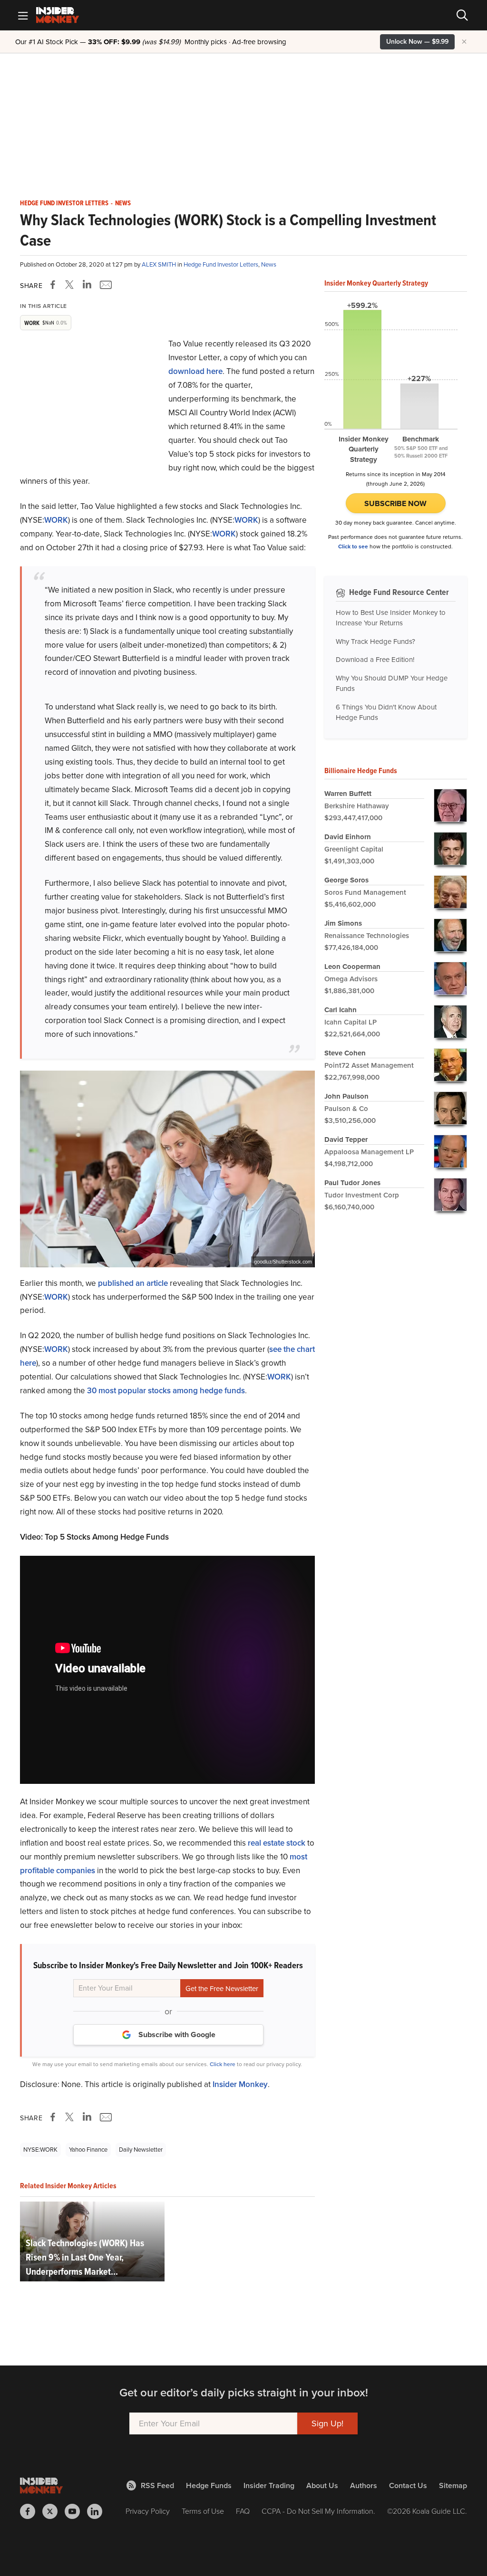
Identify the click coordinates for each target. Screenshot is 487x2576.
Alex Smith (160, 264)
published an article (133, 1283)
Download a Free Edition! (375, 660)
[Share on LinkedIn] (87, 285)
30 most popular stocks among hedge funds (166, 1391)
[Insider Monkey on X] (54, 2511)
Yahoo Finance (88, 2150)
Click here (223, 2064)
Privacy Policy (148, 2511)
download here (195, 371)
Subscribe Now (395, 503)
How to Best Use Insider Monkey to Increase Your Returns (391, 618)
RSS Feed (157, 2485)
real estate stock (277, 1843)
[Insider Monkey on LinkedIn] (98, 2511)
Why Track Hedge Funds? (375, 642)
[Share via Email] (105, 285)
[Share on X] (71, 285)
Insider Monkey (240, 2084)
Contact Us (408, 2485)
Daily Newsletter (141, 2150)
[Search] (462, 15)
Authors (364, 2485)
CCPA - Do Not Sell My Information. (318, 2511)
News (123, 203)
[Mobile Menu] (23, 15)
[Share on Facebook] (55, 285)
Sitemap (453, 2485)
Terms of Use (203, 2511)
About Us (322, 2485)
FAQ (243, 2511)
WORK (56, 520)
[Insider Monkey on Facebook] (31, 2511)
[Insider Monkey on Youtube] (76, 2511)
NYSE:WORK (40, 2150)
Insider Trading (269, 2485)
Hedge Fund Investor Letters (64, 203)
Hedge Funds (209, 2485)
